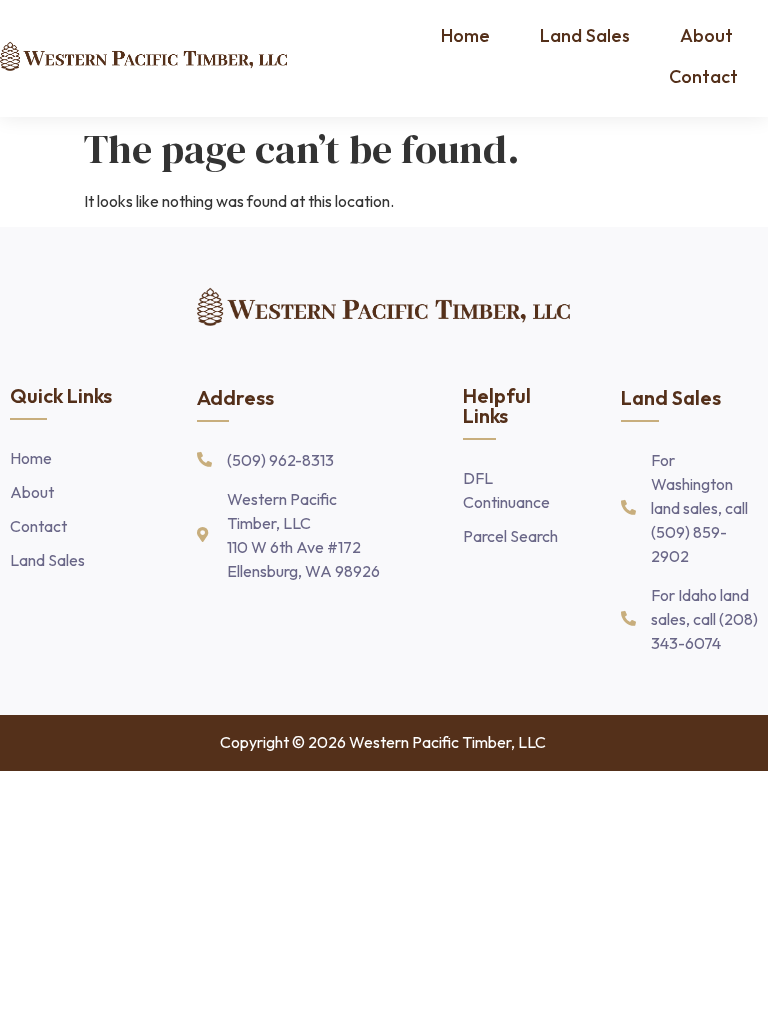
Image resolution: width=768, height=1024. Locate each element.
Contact (703, 76)
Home (465, 35)
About (706, 35)
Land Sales (585, 35)
